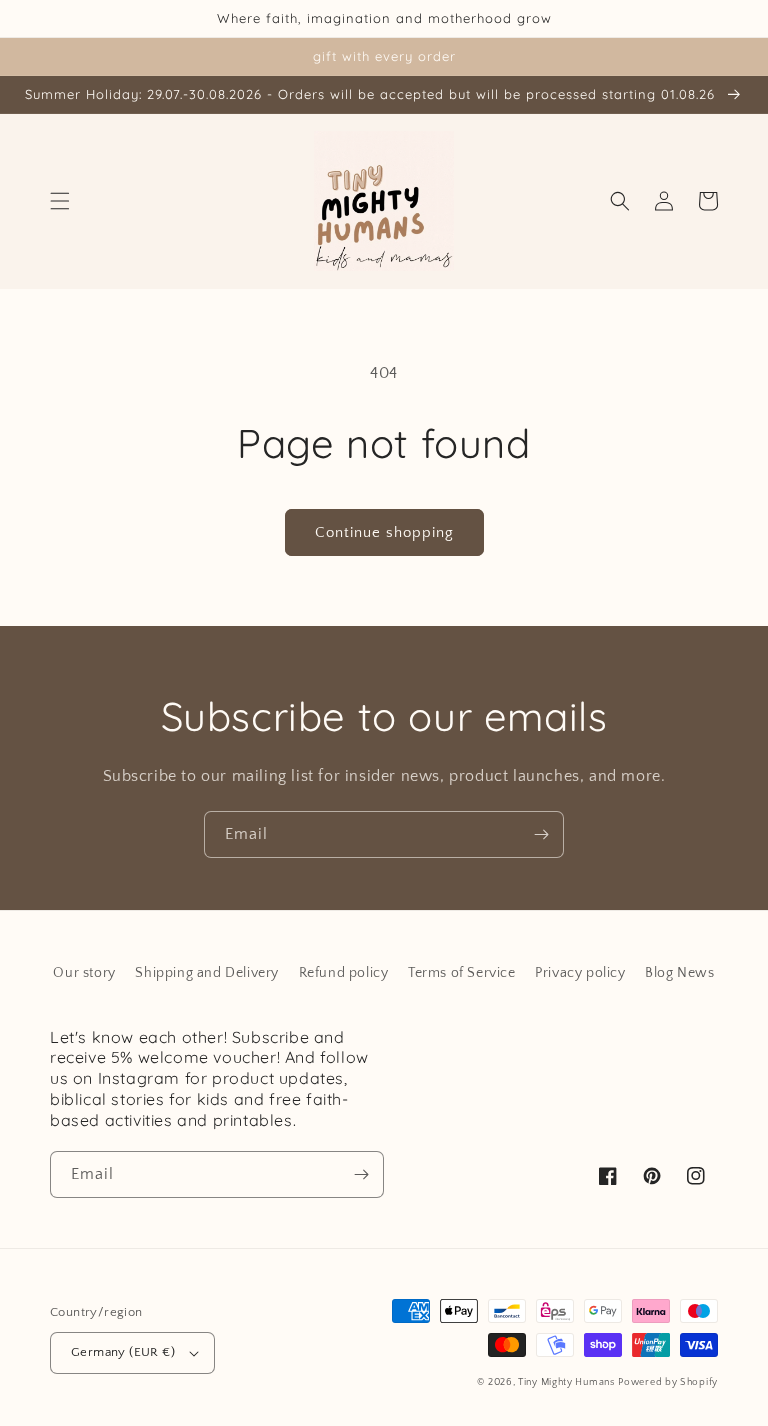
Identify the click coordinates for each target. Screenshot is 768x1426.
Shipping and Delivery (207, 973)
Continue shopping (384, 532)
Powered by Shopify (668, 1382)
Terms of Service (462, 973)
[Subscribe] (541, 834)
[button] (60, 201)
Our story (84, 973)
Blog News (679, 973)
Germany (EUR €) (123, 1352)
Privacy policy (580, 973)
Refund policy (344, 973)
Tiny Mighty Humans (566, 1382)
